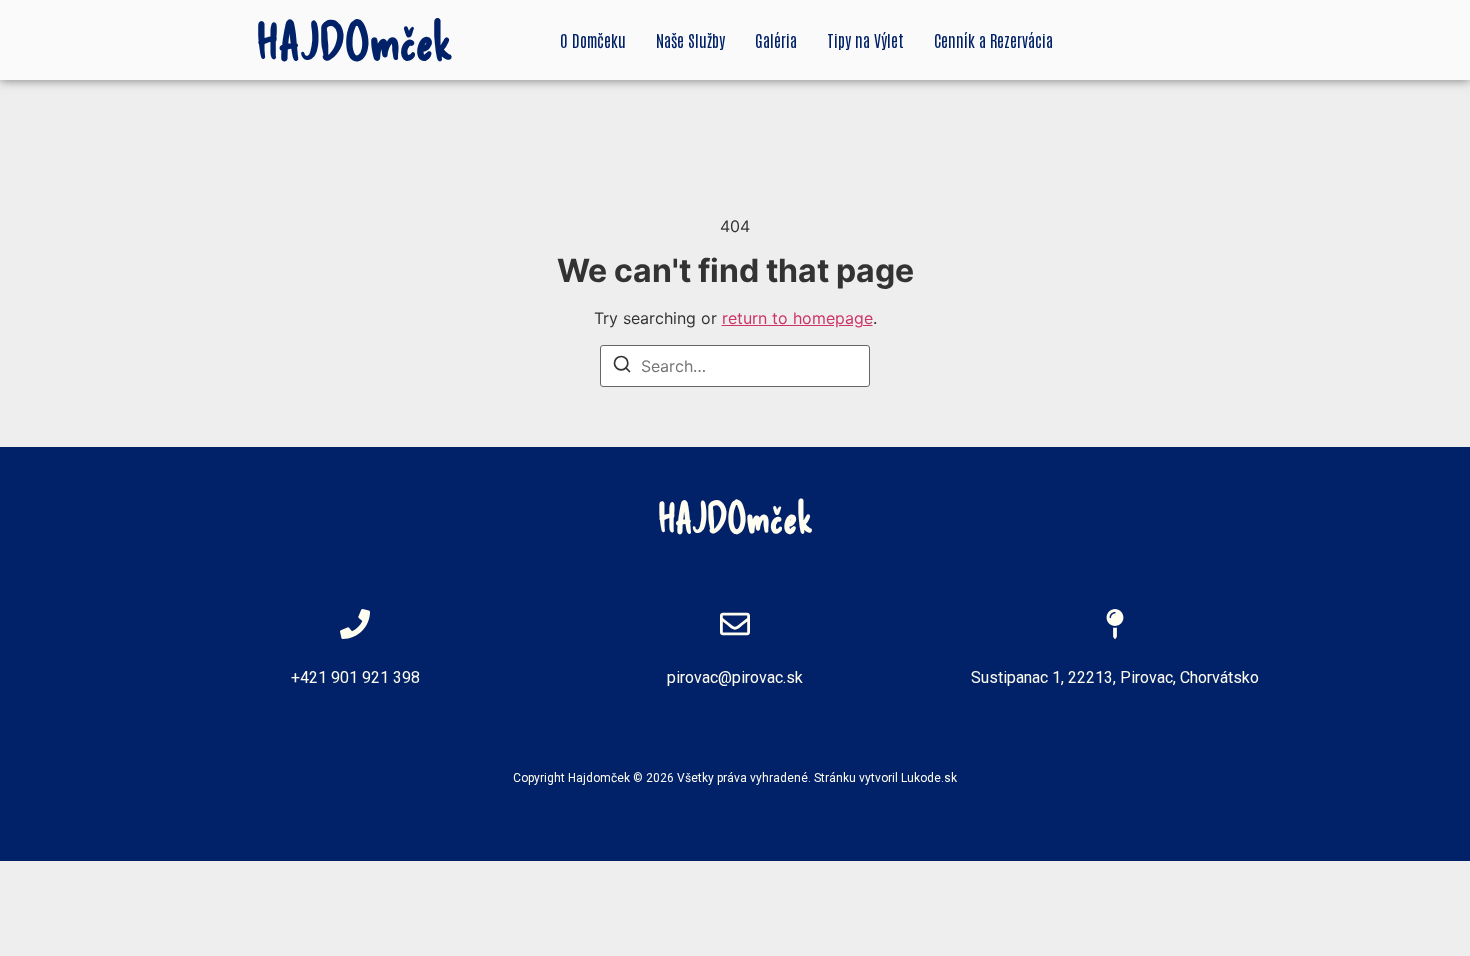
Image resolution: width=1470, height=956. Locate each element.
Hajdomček (599, 778)
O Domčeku (593, 40)
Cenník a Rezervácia (993, 40)
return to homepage (797, 318)
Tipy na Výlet (865, 40)
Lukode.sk (929, 778)
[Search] (622, 367)
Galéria (776, 40)
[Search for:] (735, 366)
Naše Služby (690, 40)
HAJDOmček (355, 40)
